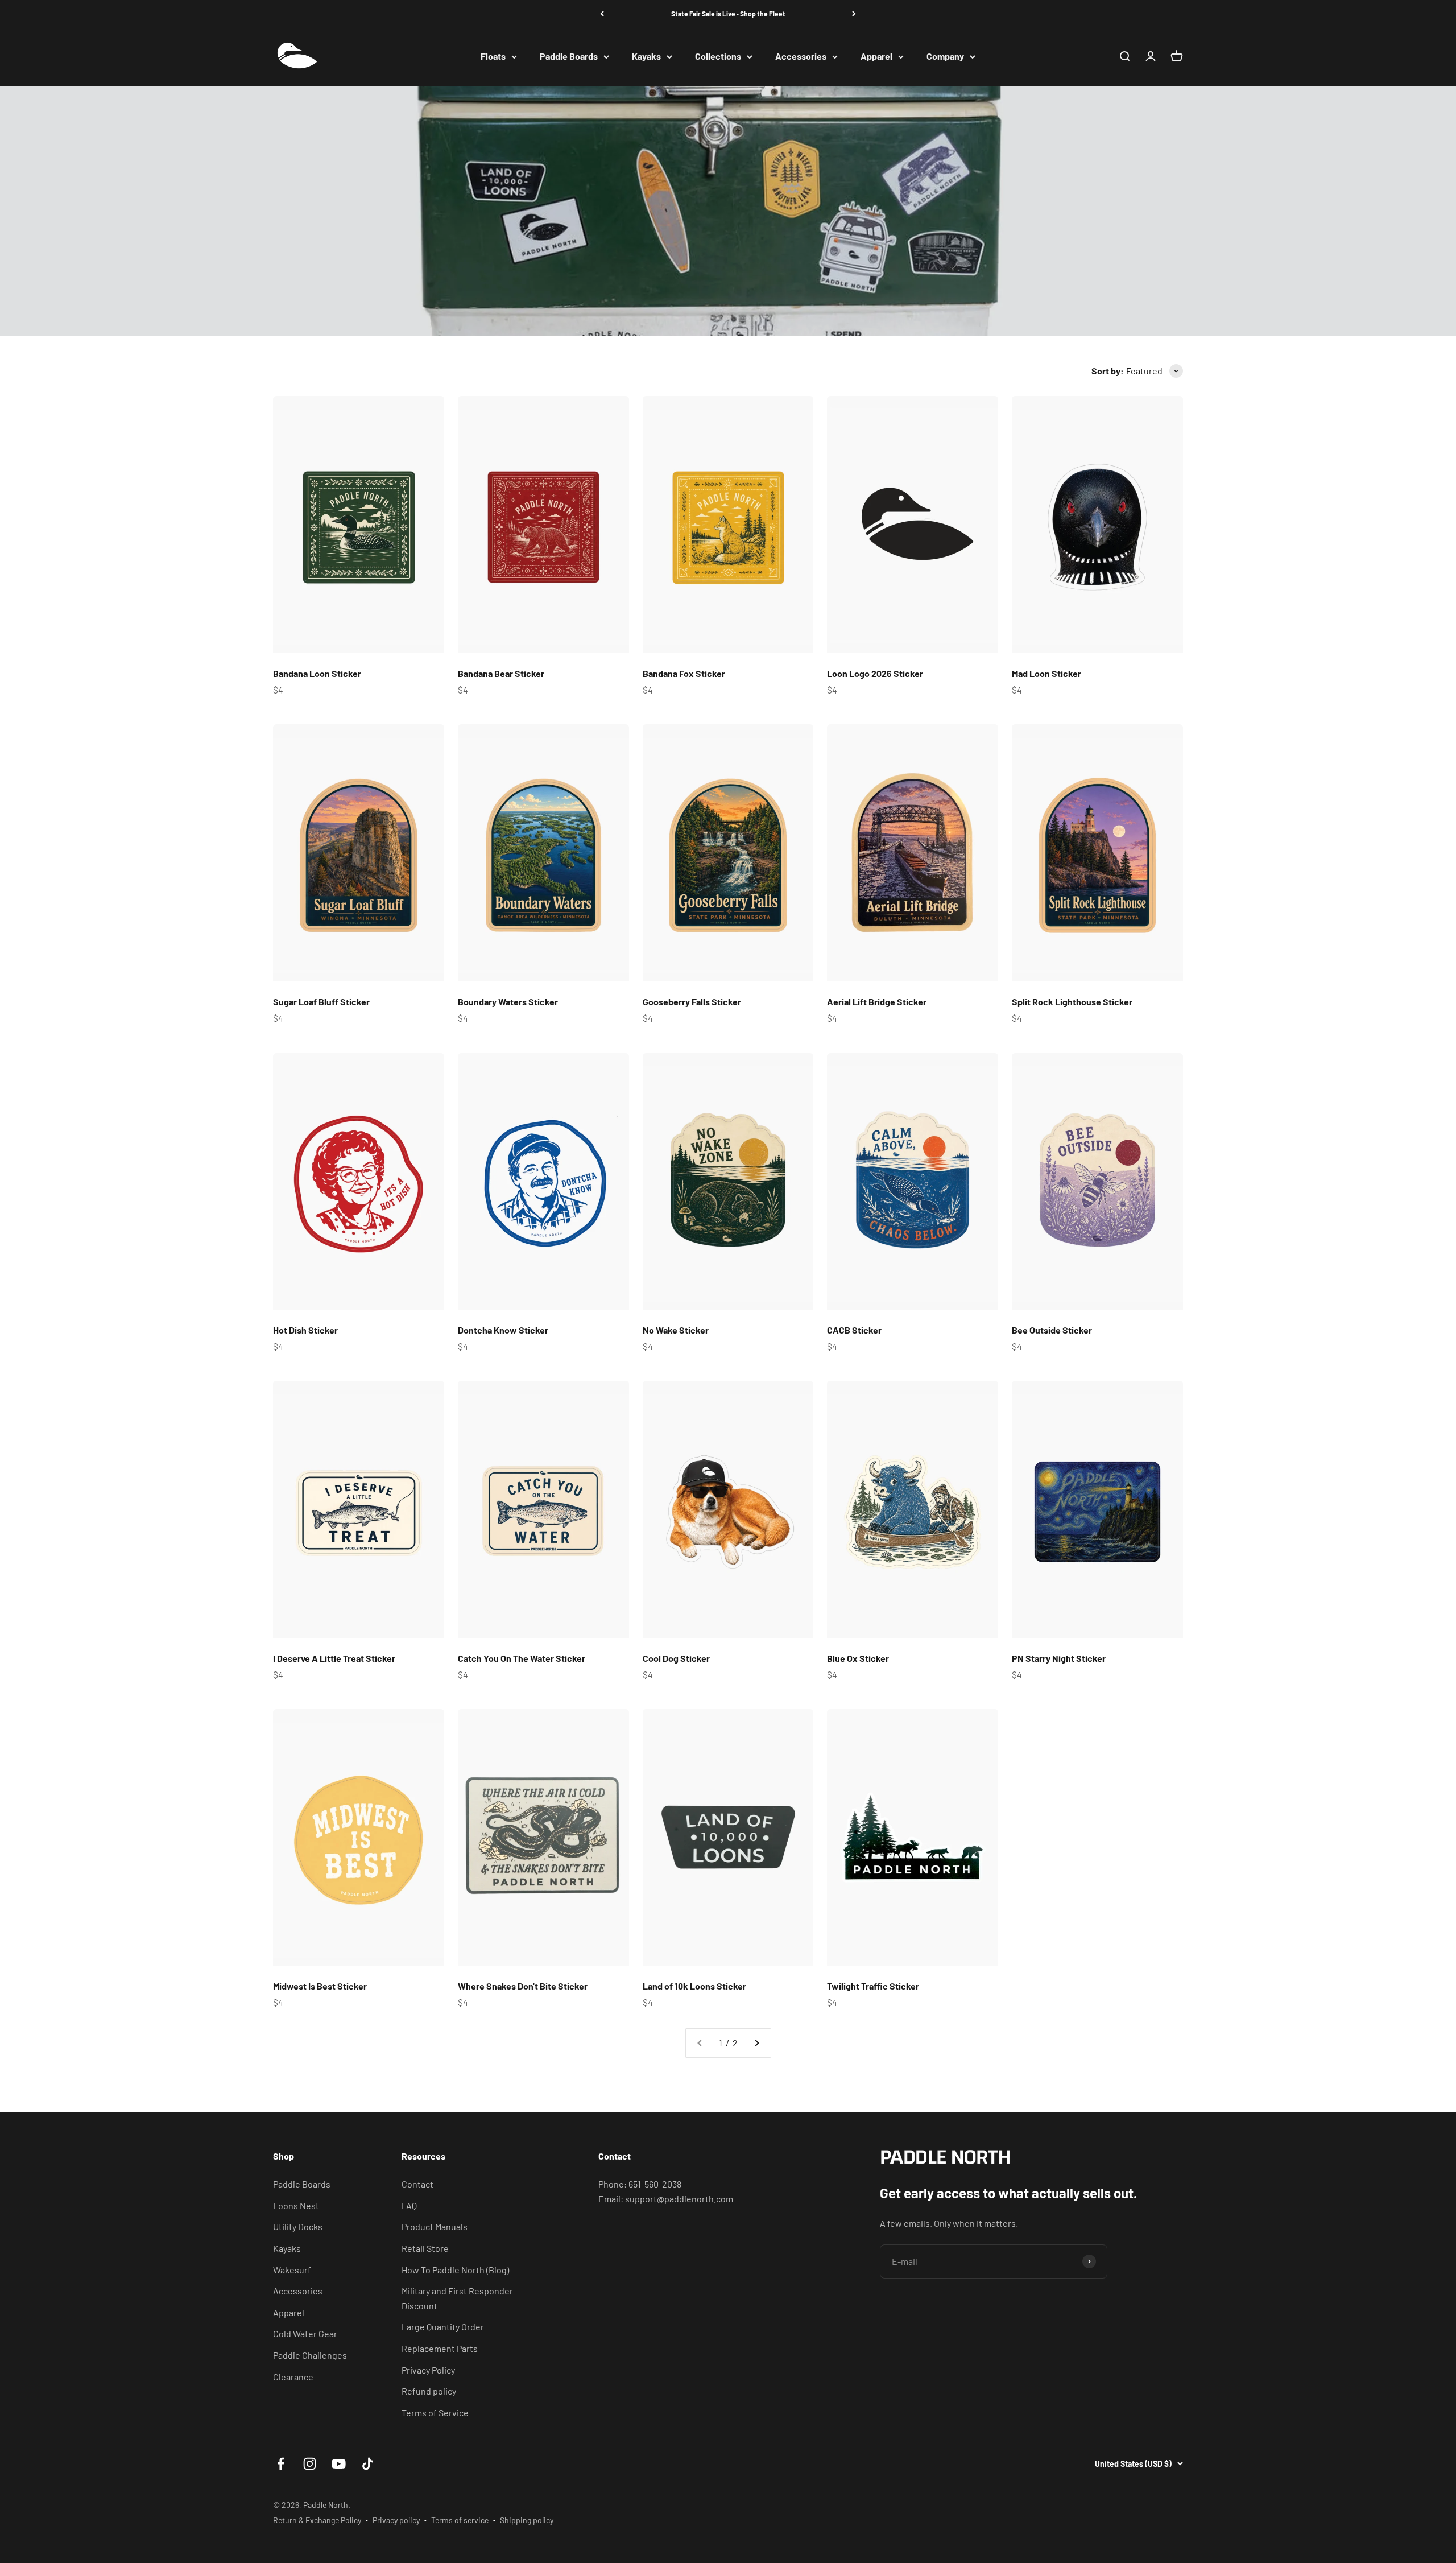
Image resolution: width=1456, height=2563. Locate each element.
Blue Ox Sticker (858, 1658)
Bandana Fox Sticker (684, 673)
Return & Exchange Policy (317, 2520)
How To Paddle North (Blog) (455, 2270)
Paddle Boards (569, 57)
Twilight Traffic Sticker (873, 1986)
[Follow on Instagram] (310, 2464)
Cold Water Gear (305, 2333)
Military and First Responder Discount (457, 2298)
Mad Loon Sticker (1046, 673)
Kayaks (646, 57)
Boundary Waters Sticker (508, 1002)
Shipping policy (527, 2520)
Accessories (801, 57)
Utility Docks (298, 2226)
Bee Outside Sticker (1052, 1330)
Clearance (293, 2377)
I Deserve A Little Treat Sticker (334, 1658)
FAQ (409, 2205)
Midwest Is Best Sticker (320, 1986)
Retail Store (425, 2248)
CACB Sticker (854, 1330)
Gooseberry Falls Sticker (692, 1002)
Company (945, 57)
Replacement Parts (440, 2348)
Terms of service (460, 2520)
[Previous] (602, 14)
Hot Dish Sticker (305, 1330)
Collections (718, 57)
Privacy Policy (428, 2370)
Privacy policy (396, 2520)
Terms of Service (435, 2413)
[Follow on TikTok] (368, 2464)
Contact (417, 2184)
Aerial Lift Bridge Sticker (877, 1002)
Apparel (876, 57)
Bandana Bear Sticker (501, 673)
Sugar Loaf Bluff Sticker (321, 1002)
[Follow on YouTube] (339, 2464)
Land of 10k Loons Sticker (694, 1986)
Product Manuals (435, 2226)
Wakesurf (292, 2270)
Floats (493, 57)
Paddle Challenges (310, 2355)
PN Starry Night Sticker (1059, 1658)
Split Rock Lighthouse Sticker (1072, 1002)
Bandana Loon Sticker (317, 673)
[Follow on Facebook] (281, 2464)
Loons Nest (296, 2205)
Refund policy (429, 2391)
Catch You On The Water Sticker (522, 1658)
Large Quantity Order (443, 2327)
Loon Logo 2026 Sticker (875, 673)
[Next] (854, 14)
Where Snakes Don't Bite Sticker (523, 1986)
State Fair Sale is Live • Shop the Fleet (728, 14)
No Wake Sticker (676, 1330)
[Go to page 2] (756, 2043)
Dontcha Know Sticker (503, 1330)
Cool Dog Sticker (676, 1658)
